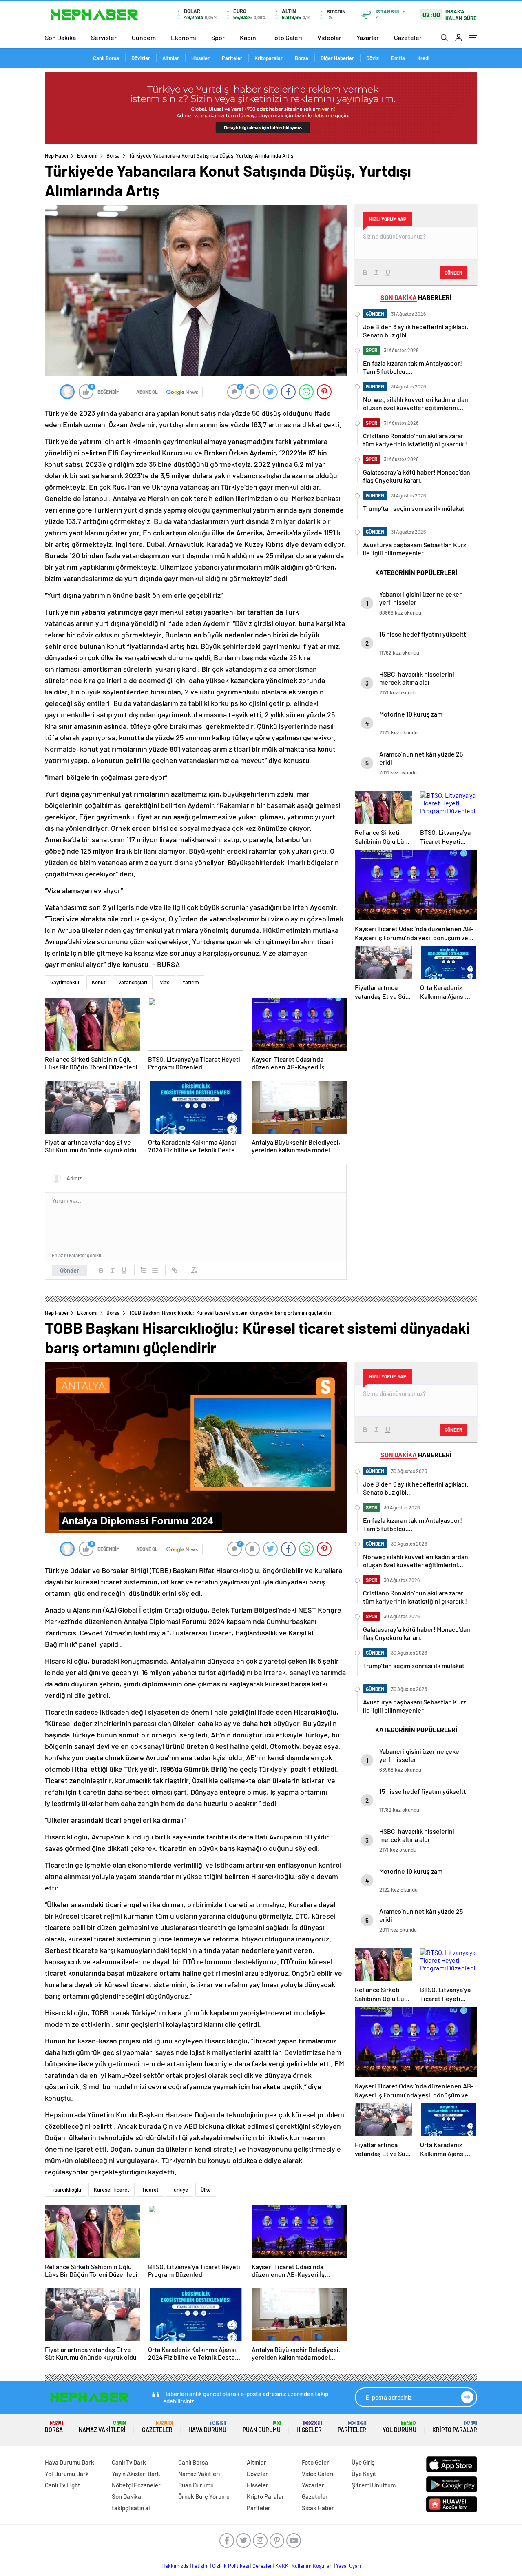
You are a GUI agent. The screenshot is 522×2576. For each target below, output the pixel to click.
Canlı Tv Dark (129, 2462)
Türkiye (180, 2190)
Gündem (144, 37)
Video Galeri (317, 2474)
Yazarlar (368, 37)
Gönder (70, 1270)
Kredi (423, 58)
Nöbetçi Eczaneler (136, 2485)
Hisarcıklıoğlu (66, 2190)
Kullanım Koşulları (312, 2566)
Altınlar (171, 58)
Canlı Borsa (106, 58)
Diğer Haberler (337, 58)
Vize (165, 982)
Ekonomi (184, 37)
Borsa (302, 58)
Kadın (248, 37)
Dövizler (141, 58)
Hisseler (200, 58)
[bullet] (155, 1270)
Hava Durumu (207, 2427)
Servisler (104, 37)
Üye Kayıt (364, 2474)
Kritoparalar (269, 58)
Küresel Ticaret (112, 2190)
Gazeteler (408, 37)
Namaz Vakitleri (102, 2427)
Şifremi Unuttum (374, 2485)
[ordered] (144, 1270)
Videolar (329, 37)
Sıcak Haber (318, 2508)
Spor (218, 37)
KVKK (282, 2566)
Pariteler (232, 58)
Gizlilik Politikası (231, 2566)
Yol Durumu (399, 2427)
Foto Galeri (287, 37)
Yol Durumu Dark (67, 2474)
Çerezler (262, 2566)
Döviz (373, 58)
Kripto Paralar (455, 2427)
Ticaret (150, 2190)
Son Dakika (60, 37)
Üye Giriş (363, 2462)
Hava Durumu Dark (70, 2462)
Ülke (206, 2190)
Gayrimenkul (65, 982)
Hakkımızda (175, 2566)
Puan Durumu (262, 2427)
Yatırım (191, 982)
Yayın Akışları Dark (136, 2474)
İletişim (200, 2566)
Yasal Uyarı (348, 2566)
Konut (99, 982)
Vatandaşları (133, 982)
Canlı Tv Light (63, 2485)
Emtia (398, 58)
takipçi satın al (131, 2508)
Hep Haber (57, 155)
